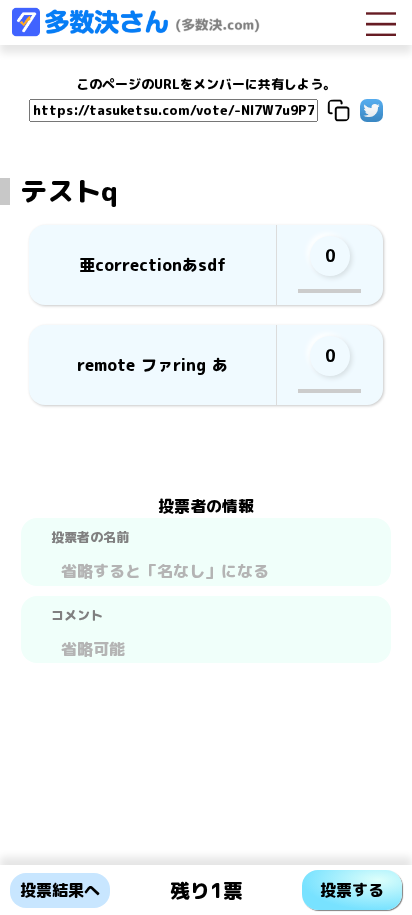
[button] (338, 110)
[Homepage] (135, 31)
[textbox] (206, 568)
